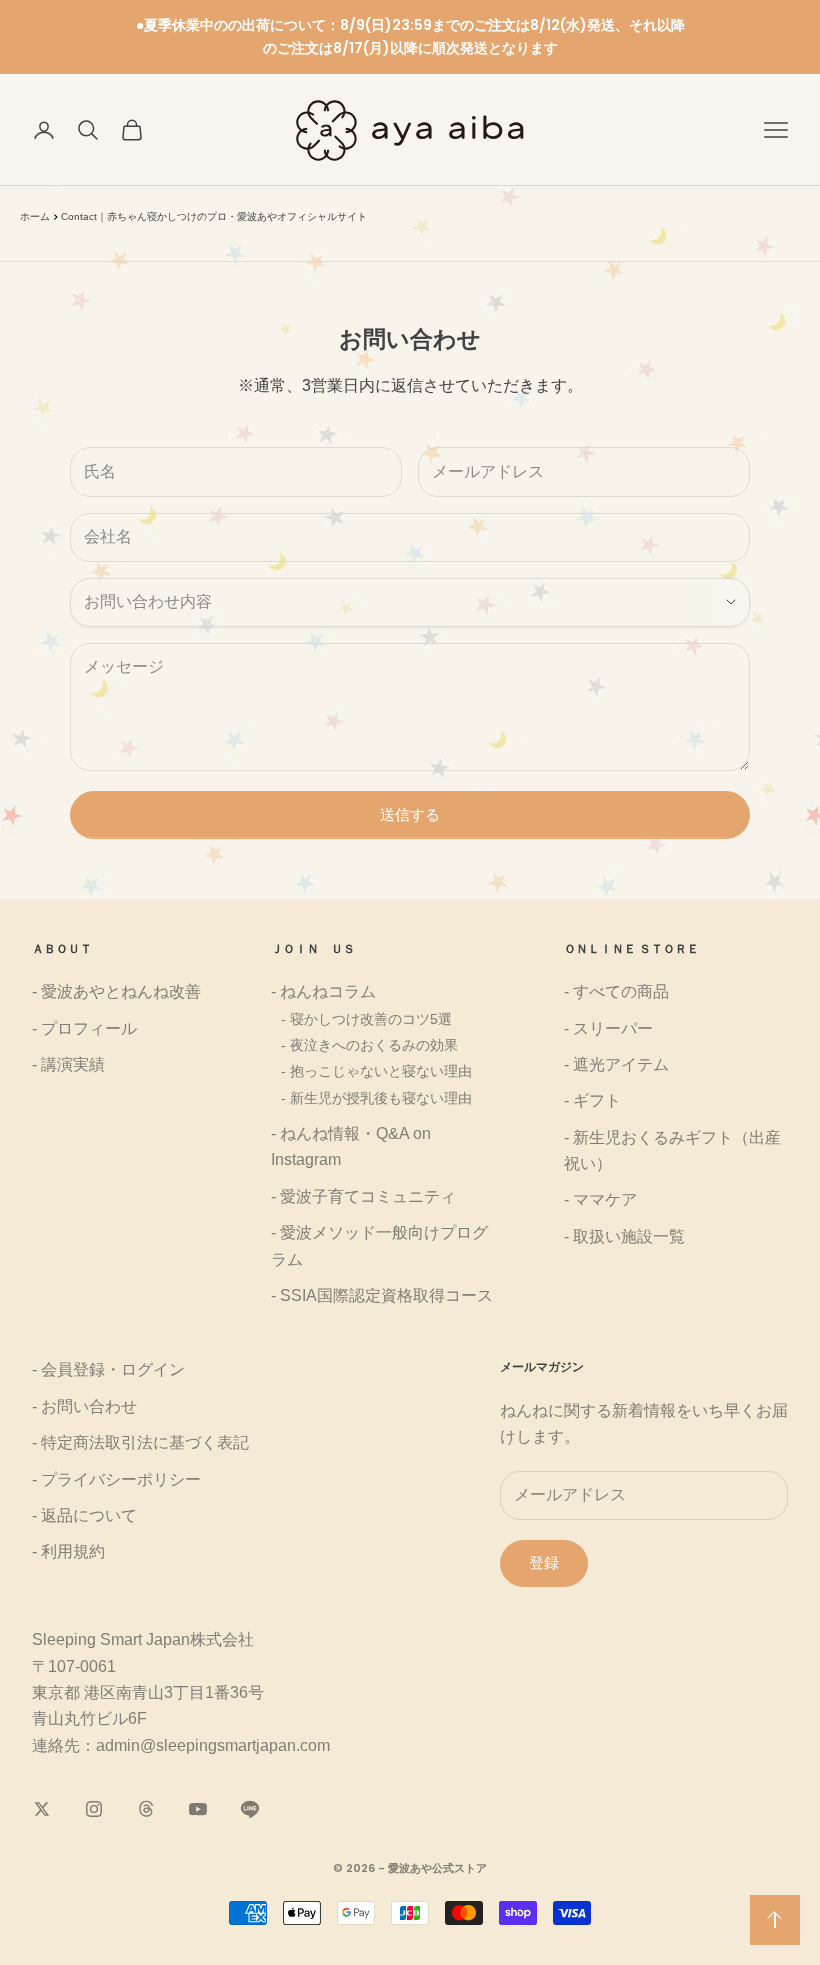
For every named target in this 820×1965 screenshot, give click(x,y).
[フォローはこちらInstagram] (94, 1809)
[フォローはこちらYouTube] (198, 1809)
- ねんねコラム (323, 991)
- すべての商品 (616, 991)
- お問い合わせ (84, 1406)
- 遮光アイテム (616, 1064)
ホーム (35, 216)
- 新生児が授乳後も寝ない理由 (376, 1098)
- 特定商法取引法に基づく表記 (140, 1442)
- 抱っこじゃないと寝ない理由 (376, 1071)
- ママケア (600, 1199)
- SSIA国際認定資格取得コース (382, 1295)
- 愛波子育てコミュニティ (363, 1196)
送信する (410, 814)
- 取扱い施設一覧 (624, 1236)
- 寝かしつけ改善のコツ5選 (366, 1019)
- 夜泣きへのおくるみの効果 (369, 1045)
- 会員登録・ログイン (108, 1369)
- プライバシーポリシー (116, 1479)
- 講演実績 (68, 1064)
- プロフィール (84, 1028)
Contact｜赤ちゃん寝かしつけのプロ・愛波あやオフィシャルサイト (214, 216)
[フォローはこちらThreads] (146, 1809)
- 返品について (84, 1515)
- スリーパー (608, 1028)
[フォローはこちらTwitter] (42, 1809)
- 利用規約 (68, 1551)
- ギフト (592, 1100)
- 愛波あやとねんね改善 (116, 991)
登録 (544, 1562)
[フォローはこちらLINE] (250, 1809)
